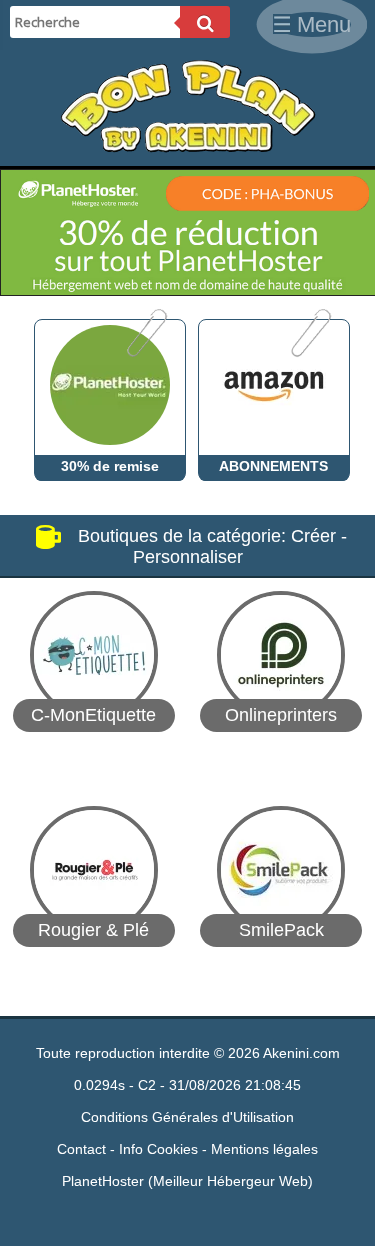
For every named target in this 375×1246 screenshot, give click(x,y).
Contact (81, 1149)
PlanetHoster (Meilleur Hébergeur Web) (187, 1181)
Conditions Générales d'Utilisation (187, 1117)
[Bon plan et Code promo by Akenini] (188, 148)
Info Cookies (158, 1149)
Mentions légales (264, 1149)
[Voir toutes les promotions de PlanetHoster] (145, 352)
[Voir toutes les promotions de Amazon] (309, 352)
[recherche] (205, 22)
